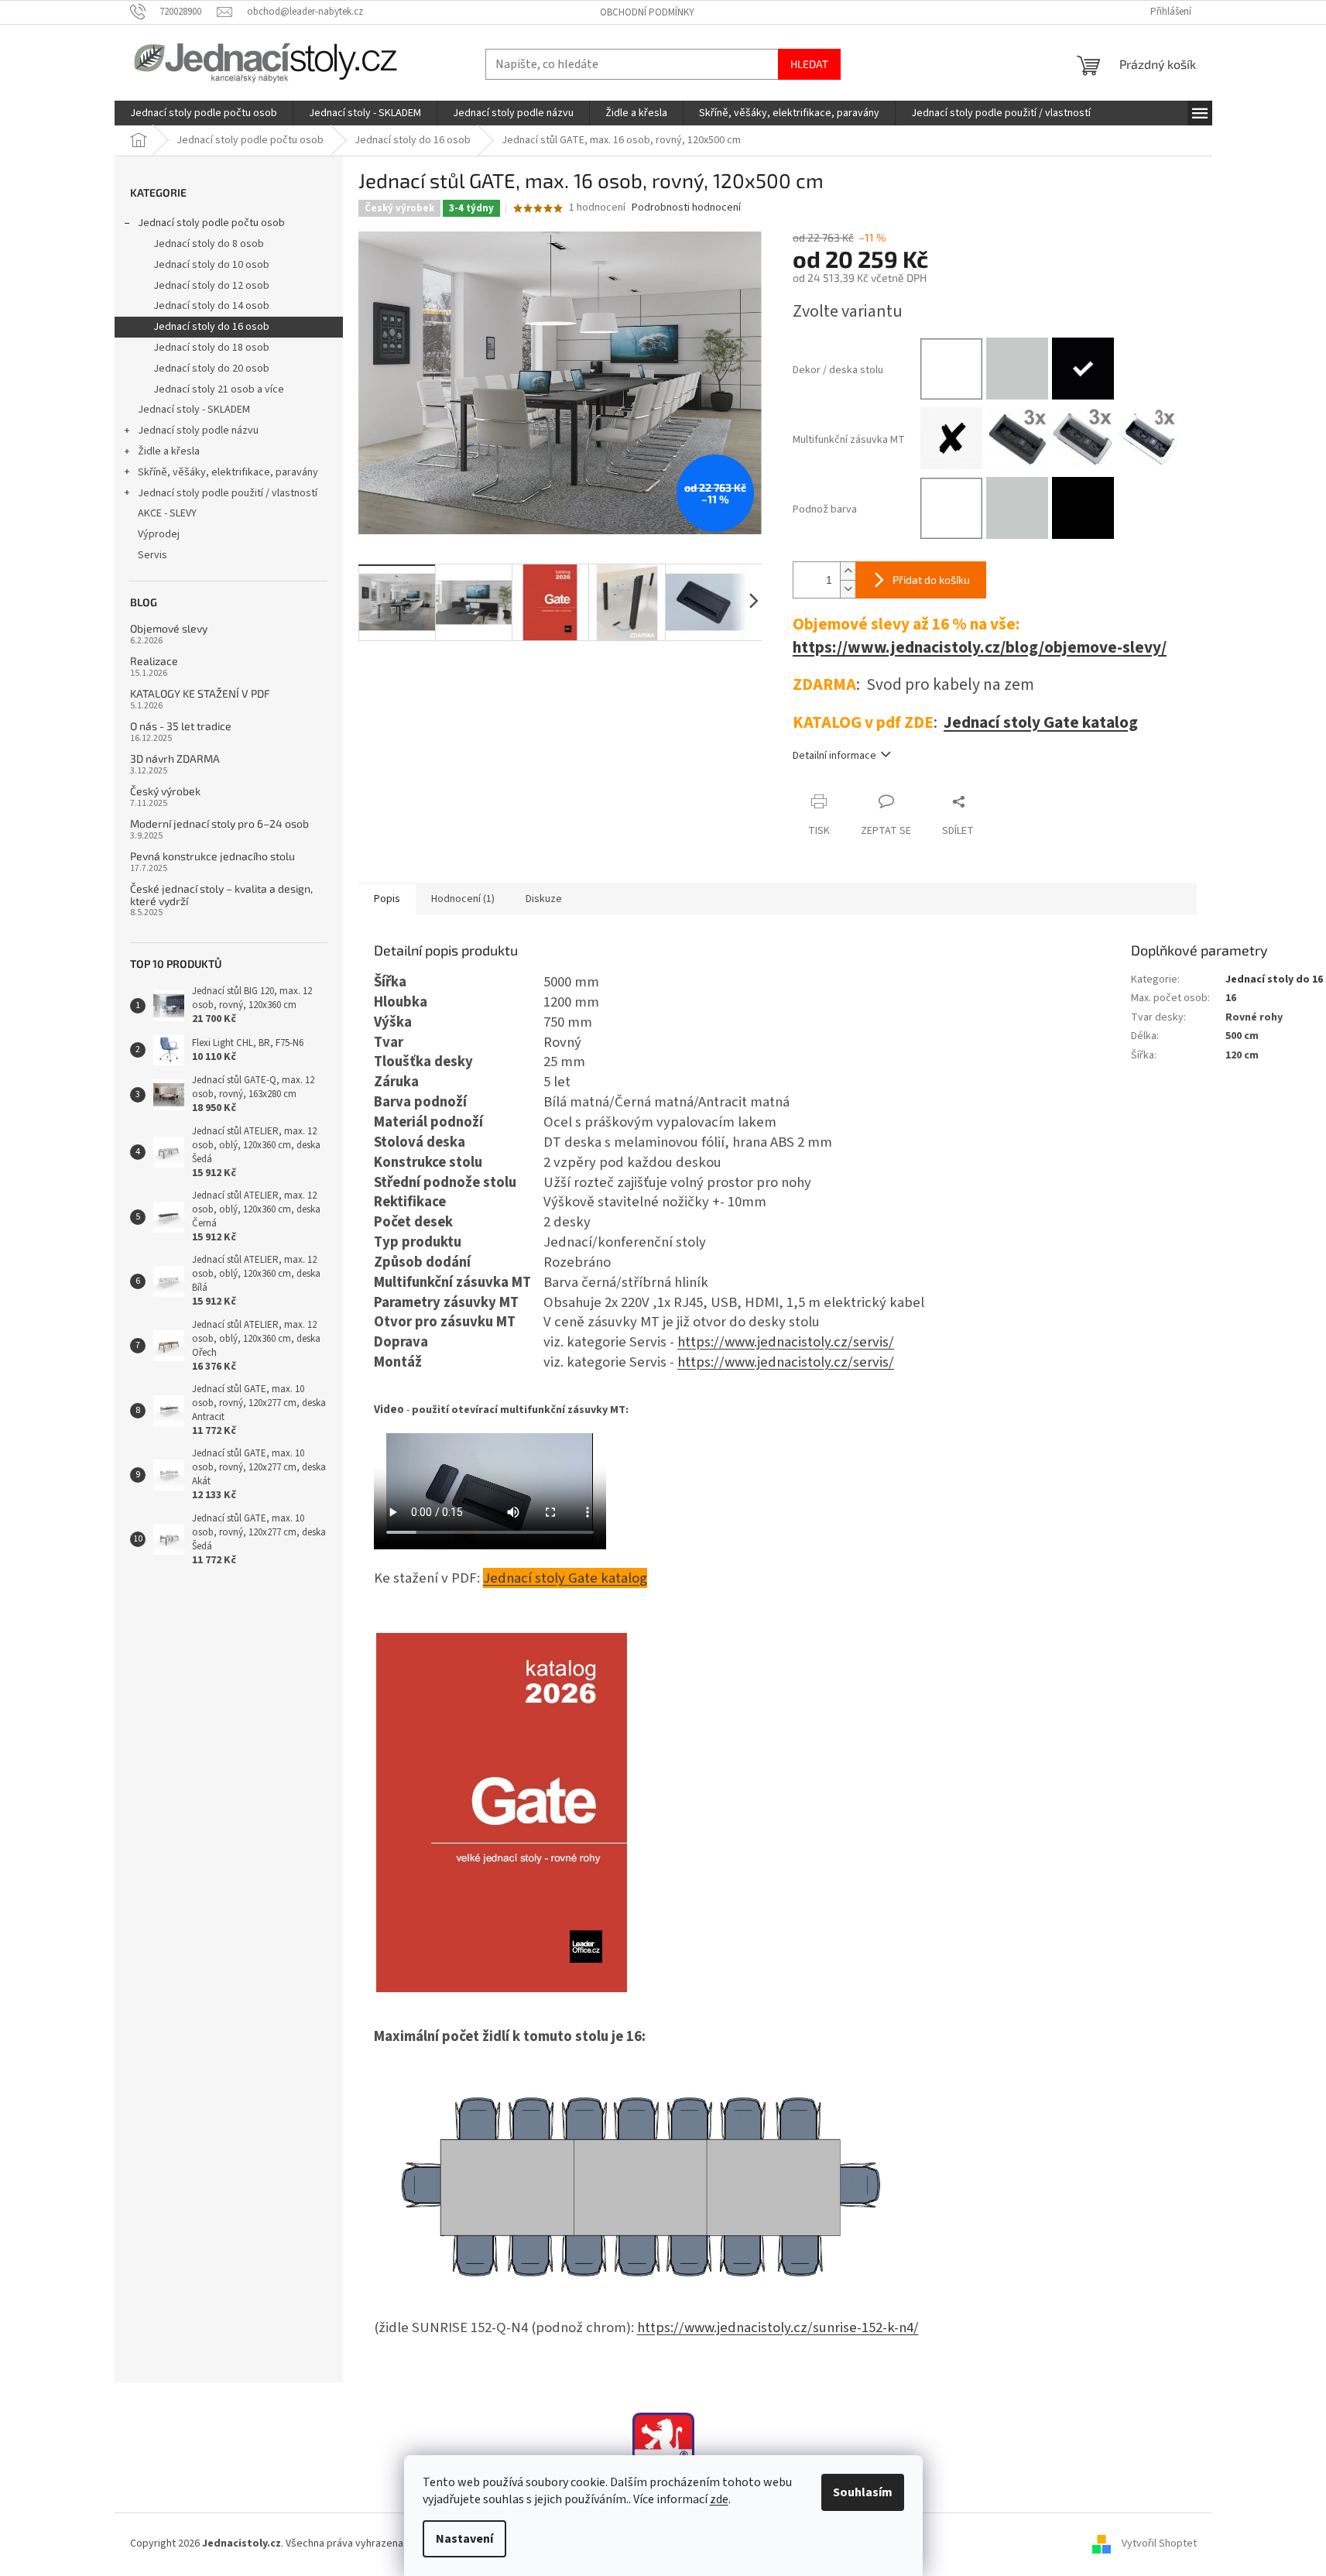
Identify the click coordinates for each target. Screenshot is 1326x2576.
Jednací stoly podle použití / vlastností (228, 493)
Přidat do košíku (931, 580)
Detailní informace (834, 756)
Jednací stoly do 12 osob (211, 286)
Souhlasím (863, 2492)
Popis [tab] (387, 899)
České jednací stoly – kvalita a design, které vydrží (221, 895)
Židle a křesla (169, 451)
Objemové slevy (169, 628)
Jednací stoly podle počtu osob (211, 223)
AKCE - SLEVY (167, 513)
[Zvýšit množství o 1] (848, 571)
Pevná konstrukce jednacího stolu (212, 856)
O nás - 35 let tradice (181, 726)
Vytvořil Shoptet (1159, 2543)
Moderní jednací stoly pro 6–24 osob (219, 823)
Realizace (154, 661)
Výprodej (159, 534)
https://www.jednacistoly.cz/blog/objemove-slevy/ (980, 648)
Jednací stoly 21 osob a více (219, 389)
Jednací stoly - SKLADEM (194, 410)
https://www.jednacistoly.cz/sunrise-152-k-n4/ (778, 2327)
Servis (152, 555)
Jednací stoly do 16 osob (211, 327)
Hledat (809, 64)
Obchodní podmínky (647, 12)
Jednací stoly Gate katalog (1041, 723)
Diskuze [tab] (544, 899)
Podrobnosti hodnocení (686, 208)
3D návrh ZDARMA (175, 758)
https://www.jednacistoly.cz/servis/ (786, 1342)
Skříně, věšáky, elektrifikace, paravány (228, 472)
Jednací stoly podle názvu (198, 430)
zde (719, 2499)
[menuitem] (204, 113)
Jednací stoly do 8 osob (209, 244)
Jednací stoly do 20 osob (211, 369)
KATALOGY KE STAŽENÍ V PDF (200, 693)
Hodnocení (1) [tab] (463, 899)
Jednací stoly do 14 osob (211, 306)
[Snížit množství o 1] (848, 589)
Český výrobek (165, 791)
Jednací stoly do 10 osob (211, 265)
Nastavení (464, 2539)
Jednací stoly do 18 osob (211, 348)
